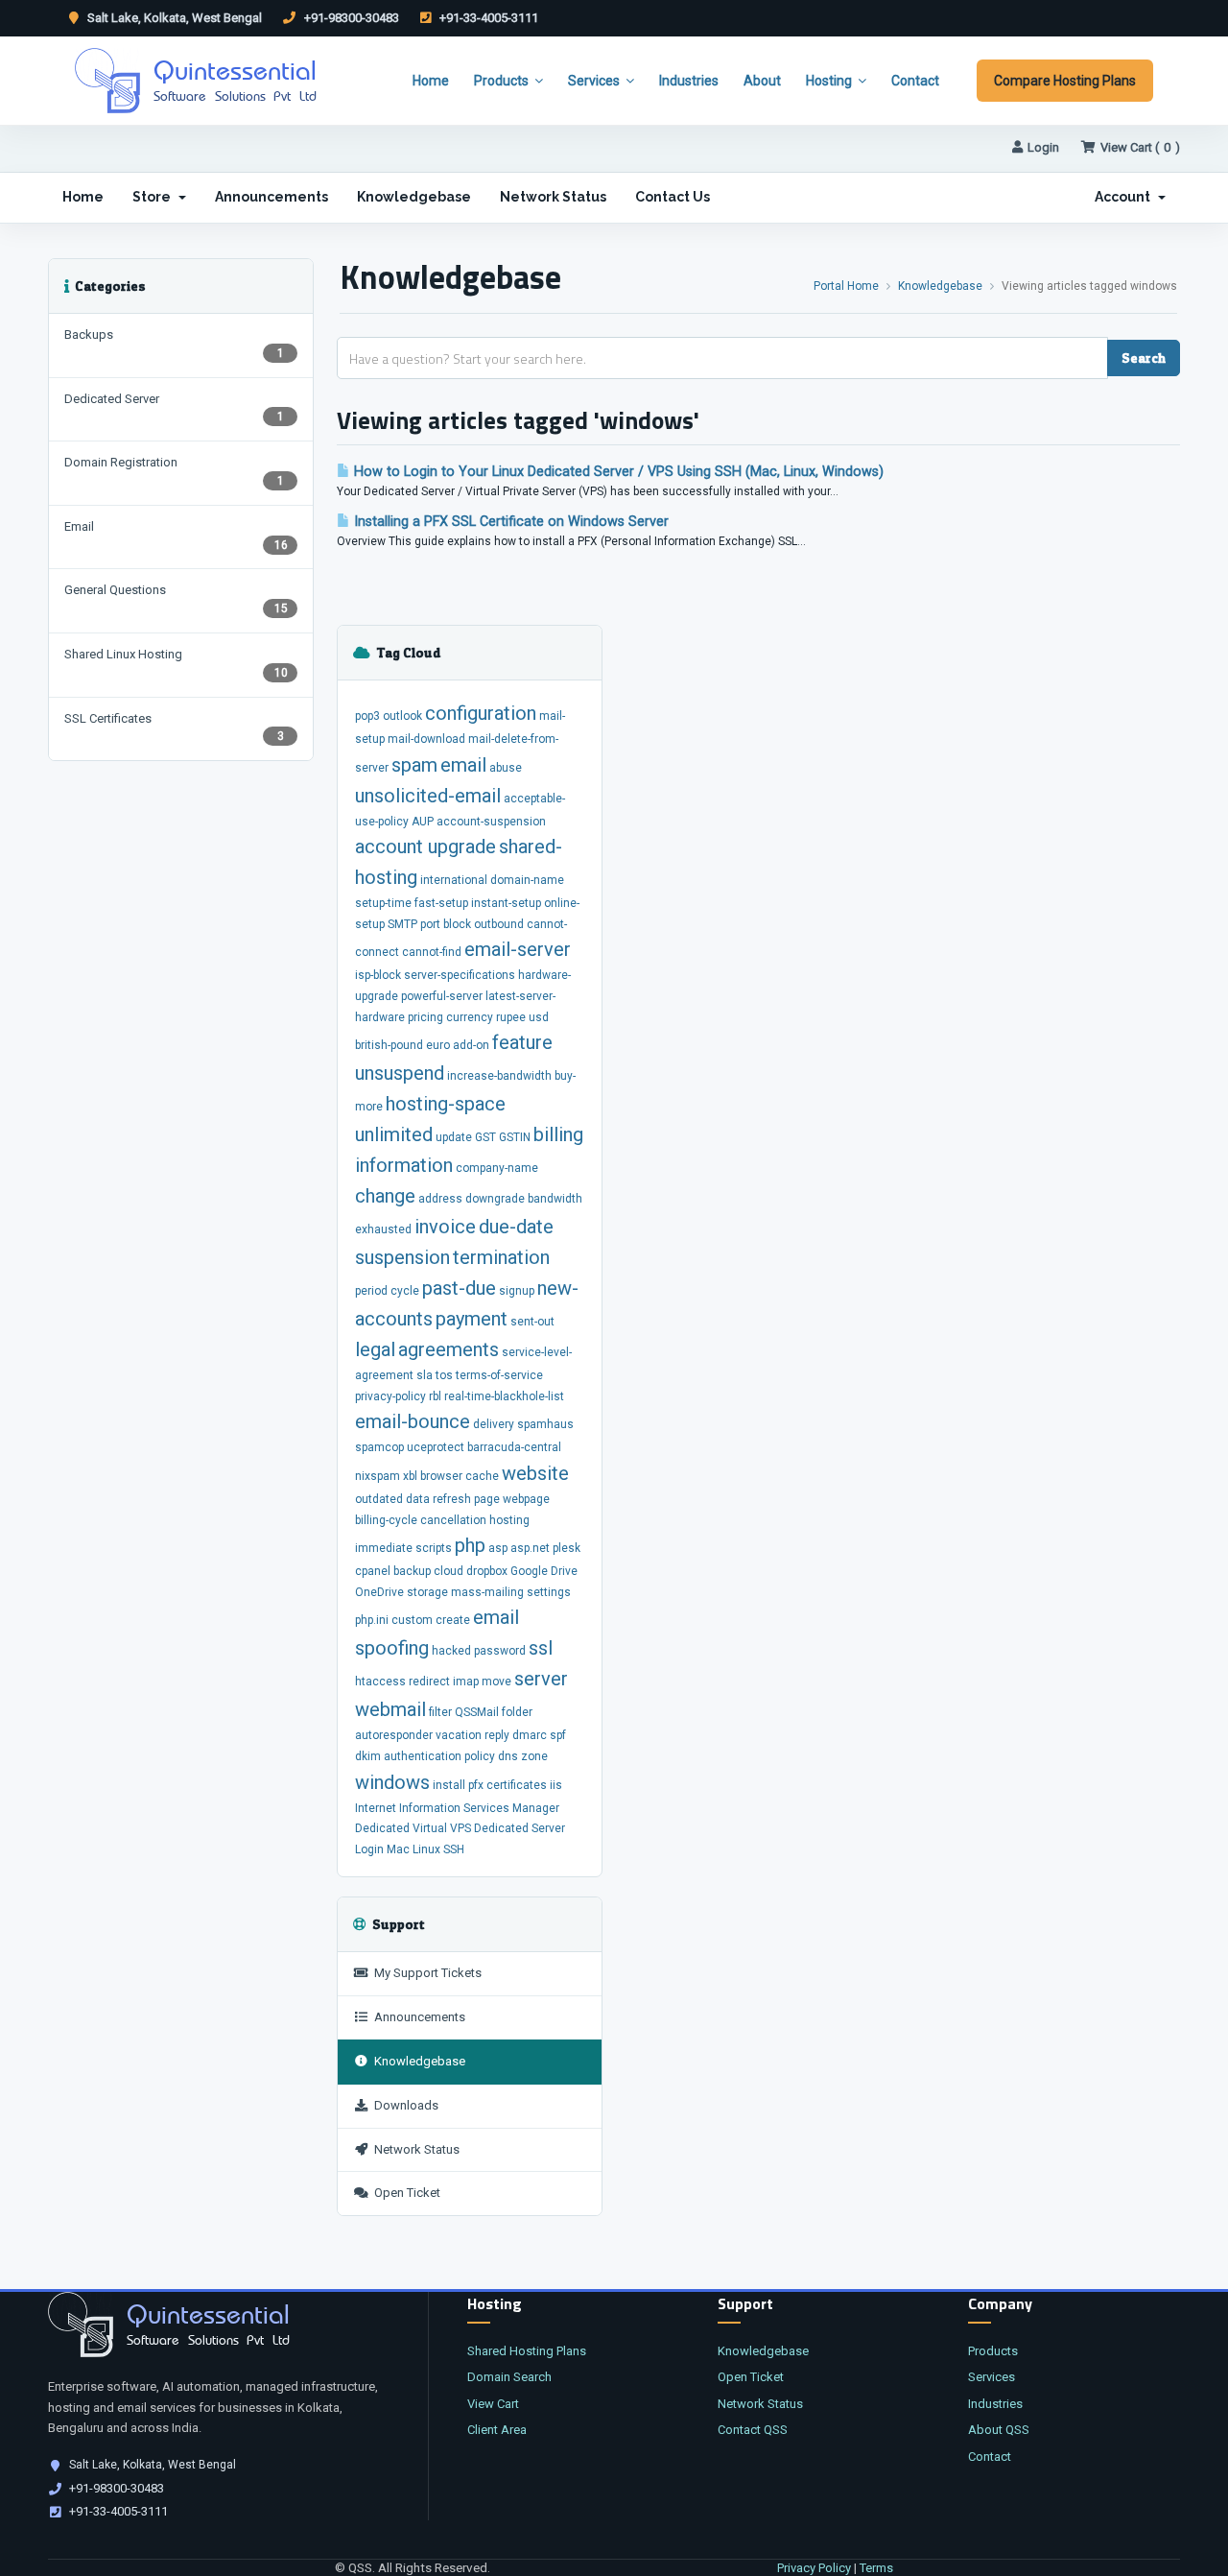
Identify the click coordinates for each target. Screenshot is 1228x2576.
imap (466, 1682)
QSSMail (477, 1712)
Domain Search (509, 2377)
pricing (425, 1017)
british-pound (389, 1045)
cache (482, 1476)
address (440, 1199)
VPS (460, 1828)
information (404, 1165)
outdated (379, 1499)
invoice (445, 1227)
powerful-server (442, 996)
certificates (517, 1785)
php (470, 1545)
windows (392, 1782)
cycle (405, 1291)
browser (441, 1476)
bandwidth (555, 1199)
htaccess (380, 1682)
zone (534, 1756)
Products (501, 81)
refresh (452, 1499)
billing (558, 1134)
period (371, 1291)
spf (558, 1735)
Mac (398, 1849)
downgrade (495, 1199)
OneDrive (379, 1592)
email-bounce (413, 1421)
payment (472, 1319)
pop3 (367, 716)
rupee (511, 1017)
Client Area (497, 2430)
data (418, 1499)
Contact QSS (753, 2430)
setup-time (383, 903)
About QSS (999, 2430)
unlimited (394, 1134)
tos (444, 1375)
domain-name (527, 880)
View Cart (493, 2404)
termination (501, 1257)
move (496, 1682)
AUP (423, 822)
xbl (410, 1476)
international (454, 880)
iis (556, 1785)
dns (508, 1756)
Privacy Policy (814, 2568)
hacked (451, 1651)
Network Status (553, 197)
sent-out (532, 1322)
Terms (876, 2568)
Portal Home (846, 286)
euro (438, 1045)
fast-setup (441, 903)
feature (522, 1042)
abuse (506, 768)
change (385, 1196)
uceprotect (436, 1447)
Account (1125, 197)
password (500, 1651)
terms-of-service (499, 1375)
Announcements (272, 197)
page (487, 1499)
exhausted (383, 1229)
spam (414, 765)
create (453, 1620)
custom (412, 1620)
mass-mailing (487, 1592)
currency (470, 1017)
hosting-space (446, 1104)
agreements (449, 1349)
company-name (497, 1168)
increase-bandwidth (499, 1076)
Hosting (829, 81)
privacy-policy (390, 1396)
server (541, 1679)
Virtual (430, 1828)
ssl (541, 1648)
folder (517, 1712)
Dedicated (382, 1828)
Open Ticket (404, 2193)
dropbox (487, 1571)
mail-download (426, 739)
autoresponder (394, 1735)
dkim (368, 1756)
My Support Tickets (425, 1973)
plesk (567, 1548)
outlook (402, 716)
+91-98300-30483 (350, 18)
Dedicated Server (520, 1828)
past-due (459, 1288)
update (454, 1137)
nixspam (378, 1476)
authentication (423, 1756)
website (535, 1473)
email (463, 765)
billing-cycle (386, 1520)
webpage (526, 1499)
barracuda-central (514, 1447)
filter (440, 1712)
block (457, 924)
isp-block (378, 975)
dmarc (530, 1735)
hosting (509, 1520)
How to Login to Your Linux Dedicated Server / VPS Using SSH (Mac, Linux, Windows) (617, 472)
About (762, 81)
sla (425, 1375)
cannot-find (432, 952)
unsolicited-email (428, 796)
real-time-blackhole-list (504, 1396)
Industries (689, 81)
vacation (459, 1735)
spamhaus (545, 1424)
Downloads (403, 2105)
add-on (471, 1045)
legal (375, 1349)
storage (427, 1592)
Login (1043, 147)
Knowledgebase (414, 197)
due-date (516, 1227)
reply (497, 1735)
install (449, 1785)
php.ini (372, 1620)
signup (517, 1291)
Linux (426, 1849)
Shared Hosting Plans (527, 2351)
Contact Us (673, 197)
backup (412, 1571)
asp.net (530, 1548)
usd (539, 1017)
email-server (518, 949)
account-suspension (491, 822)
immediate (384, 1548)
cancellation (453, 1520)
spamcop (379, 1447)
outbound (499, 924)
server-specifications (460, 975)
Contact (915, 81)
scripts (434, 1548)
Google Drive (544, 1571)
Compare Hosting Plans (1065, 81)
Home (431, 81)
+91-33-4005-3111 (487, 18)
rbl (435, 1396)
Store (154, 197)
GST (485, 1137)
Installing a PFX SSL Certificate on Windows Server (509, 522)
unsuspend (400, 1073)
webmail (390, 1709)
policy (480, 1756)
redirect (429, 1682)
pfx (476, 1785)
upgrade (462, 847)
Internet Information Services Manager (457, 1808)
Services (594, 81)
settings (549, 1592)
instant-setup (506, 903)
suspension (402, 1257)
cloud (449, 1571)
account (391, 847)
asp (498, 1548)
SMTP (402, 924)
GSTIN (515, 1137)
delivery (494, 1424)
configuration (481, 713)
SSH (454, 1849)
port (430, 924)
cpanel (373, 1571)
